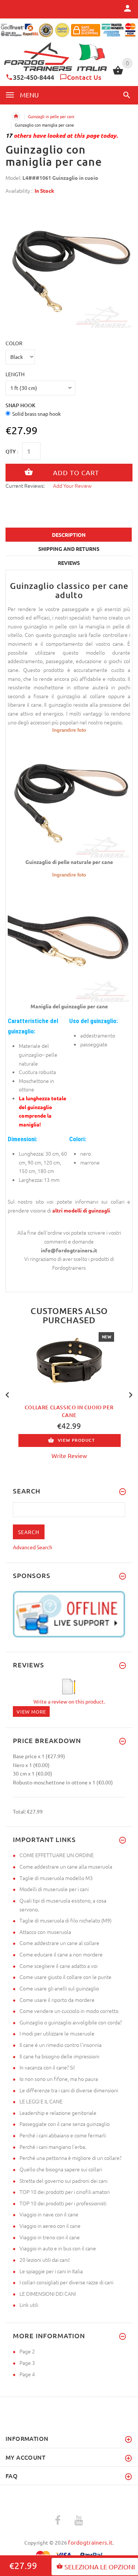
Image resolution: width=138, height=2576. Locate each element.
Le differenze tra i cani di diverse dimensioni (69, 2090)
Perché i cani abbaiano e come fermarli (63, 2135)
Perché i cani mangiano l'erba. (53, 2147)
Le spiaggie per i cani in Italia (51, 2271)
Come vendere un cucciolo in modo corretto (69, 2011)
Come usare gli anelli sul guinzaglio (59, 1988)
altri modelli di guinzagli (81, 1210)
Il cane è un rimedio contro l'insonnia (61, 2045)
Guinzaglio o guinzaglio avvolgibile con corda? (71, 2022)
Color (14, 343)
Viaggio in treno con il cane (50, 2237)
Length (15, 374)
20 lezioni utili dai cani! (45, 2260)
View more (31, 1711)
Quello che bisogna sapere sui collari (61, 2169)
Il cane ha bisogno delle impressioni (59, 2056)
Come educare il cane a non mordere (61, 1954)
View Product (76, 1440)
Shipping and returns (69, 549)
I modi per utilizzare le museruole (57, 2033)
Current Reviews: (25, 486)
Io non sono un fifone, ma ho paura (59, 2079)
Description (69, 535)
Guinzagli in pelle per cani (51, 116)
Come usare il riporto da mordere (57, 2000)
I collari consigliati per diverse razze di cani (66, 2282)
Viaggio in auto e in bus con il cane (58, 2248)
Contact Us (84, 77)
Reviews (69, 563)
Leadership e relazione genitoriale (58, 2113)
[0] (118, 73)
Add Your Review (72, 486)
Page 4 (27, 2374)
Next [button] (131, 1394)
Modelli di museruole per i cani (54, 1889)
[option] (69, 264)
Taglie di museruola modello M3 (56, 1878)
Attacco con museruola (45, 1932)
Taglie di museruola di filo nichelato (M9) (66, 1920)
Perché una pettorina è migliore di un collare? (70, 2158)
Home (16, 116)
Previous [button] (7, 1394)
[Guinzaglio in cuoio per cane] (69, 795)
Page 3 (27, 2363)
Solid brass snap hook (36, 414)
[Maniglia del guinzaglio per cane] (69, 940)
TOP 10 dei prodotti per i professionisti (63, 2203)
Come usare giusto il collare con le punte (66, 1977)
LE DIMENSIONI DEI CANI (48, 2294)
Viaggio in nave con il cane (49, 2214)
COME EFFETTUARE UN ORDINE (57, 1855)
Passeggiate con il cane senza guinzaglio (65, 2124)
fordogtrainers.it (90, 2542)
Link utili (29, 2305)
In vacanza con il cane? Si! (47, 2067)
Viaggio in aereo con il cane (50, 2226)
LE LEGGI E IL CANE (41, 2101)
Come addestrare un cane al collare (59, 1943)
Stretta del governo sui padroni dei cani (63, 2181)
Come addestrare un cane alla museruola (66, 1866)
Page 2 (27, 2351)
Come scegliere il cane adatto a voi (59, 1966)
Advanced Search (33, 1547)
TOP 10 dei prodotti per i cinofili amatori (65, 2192)
